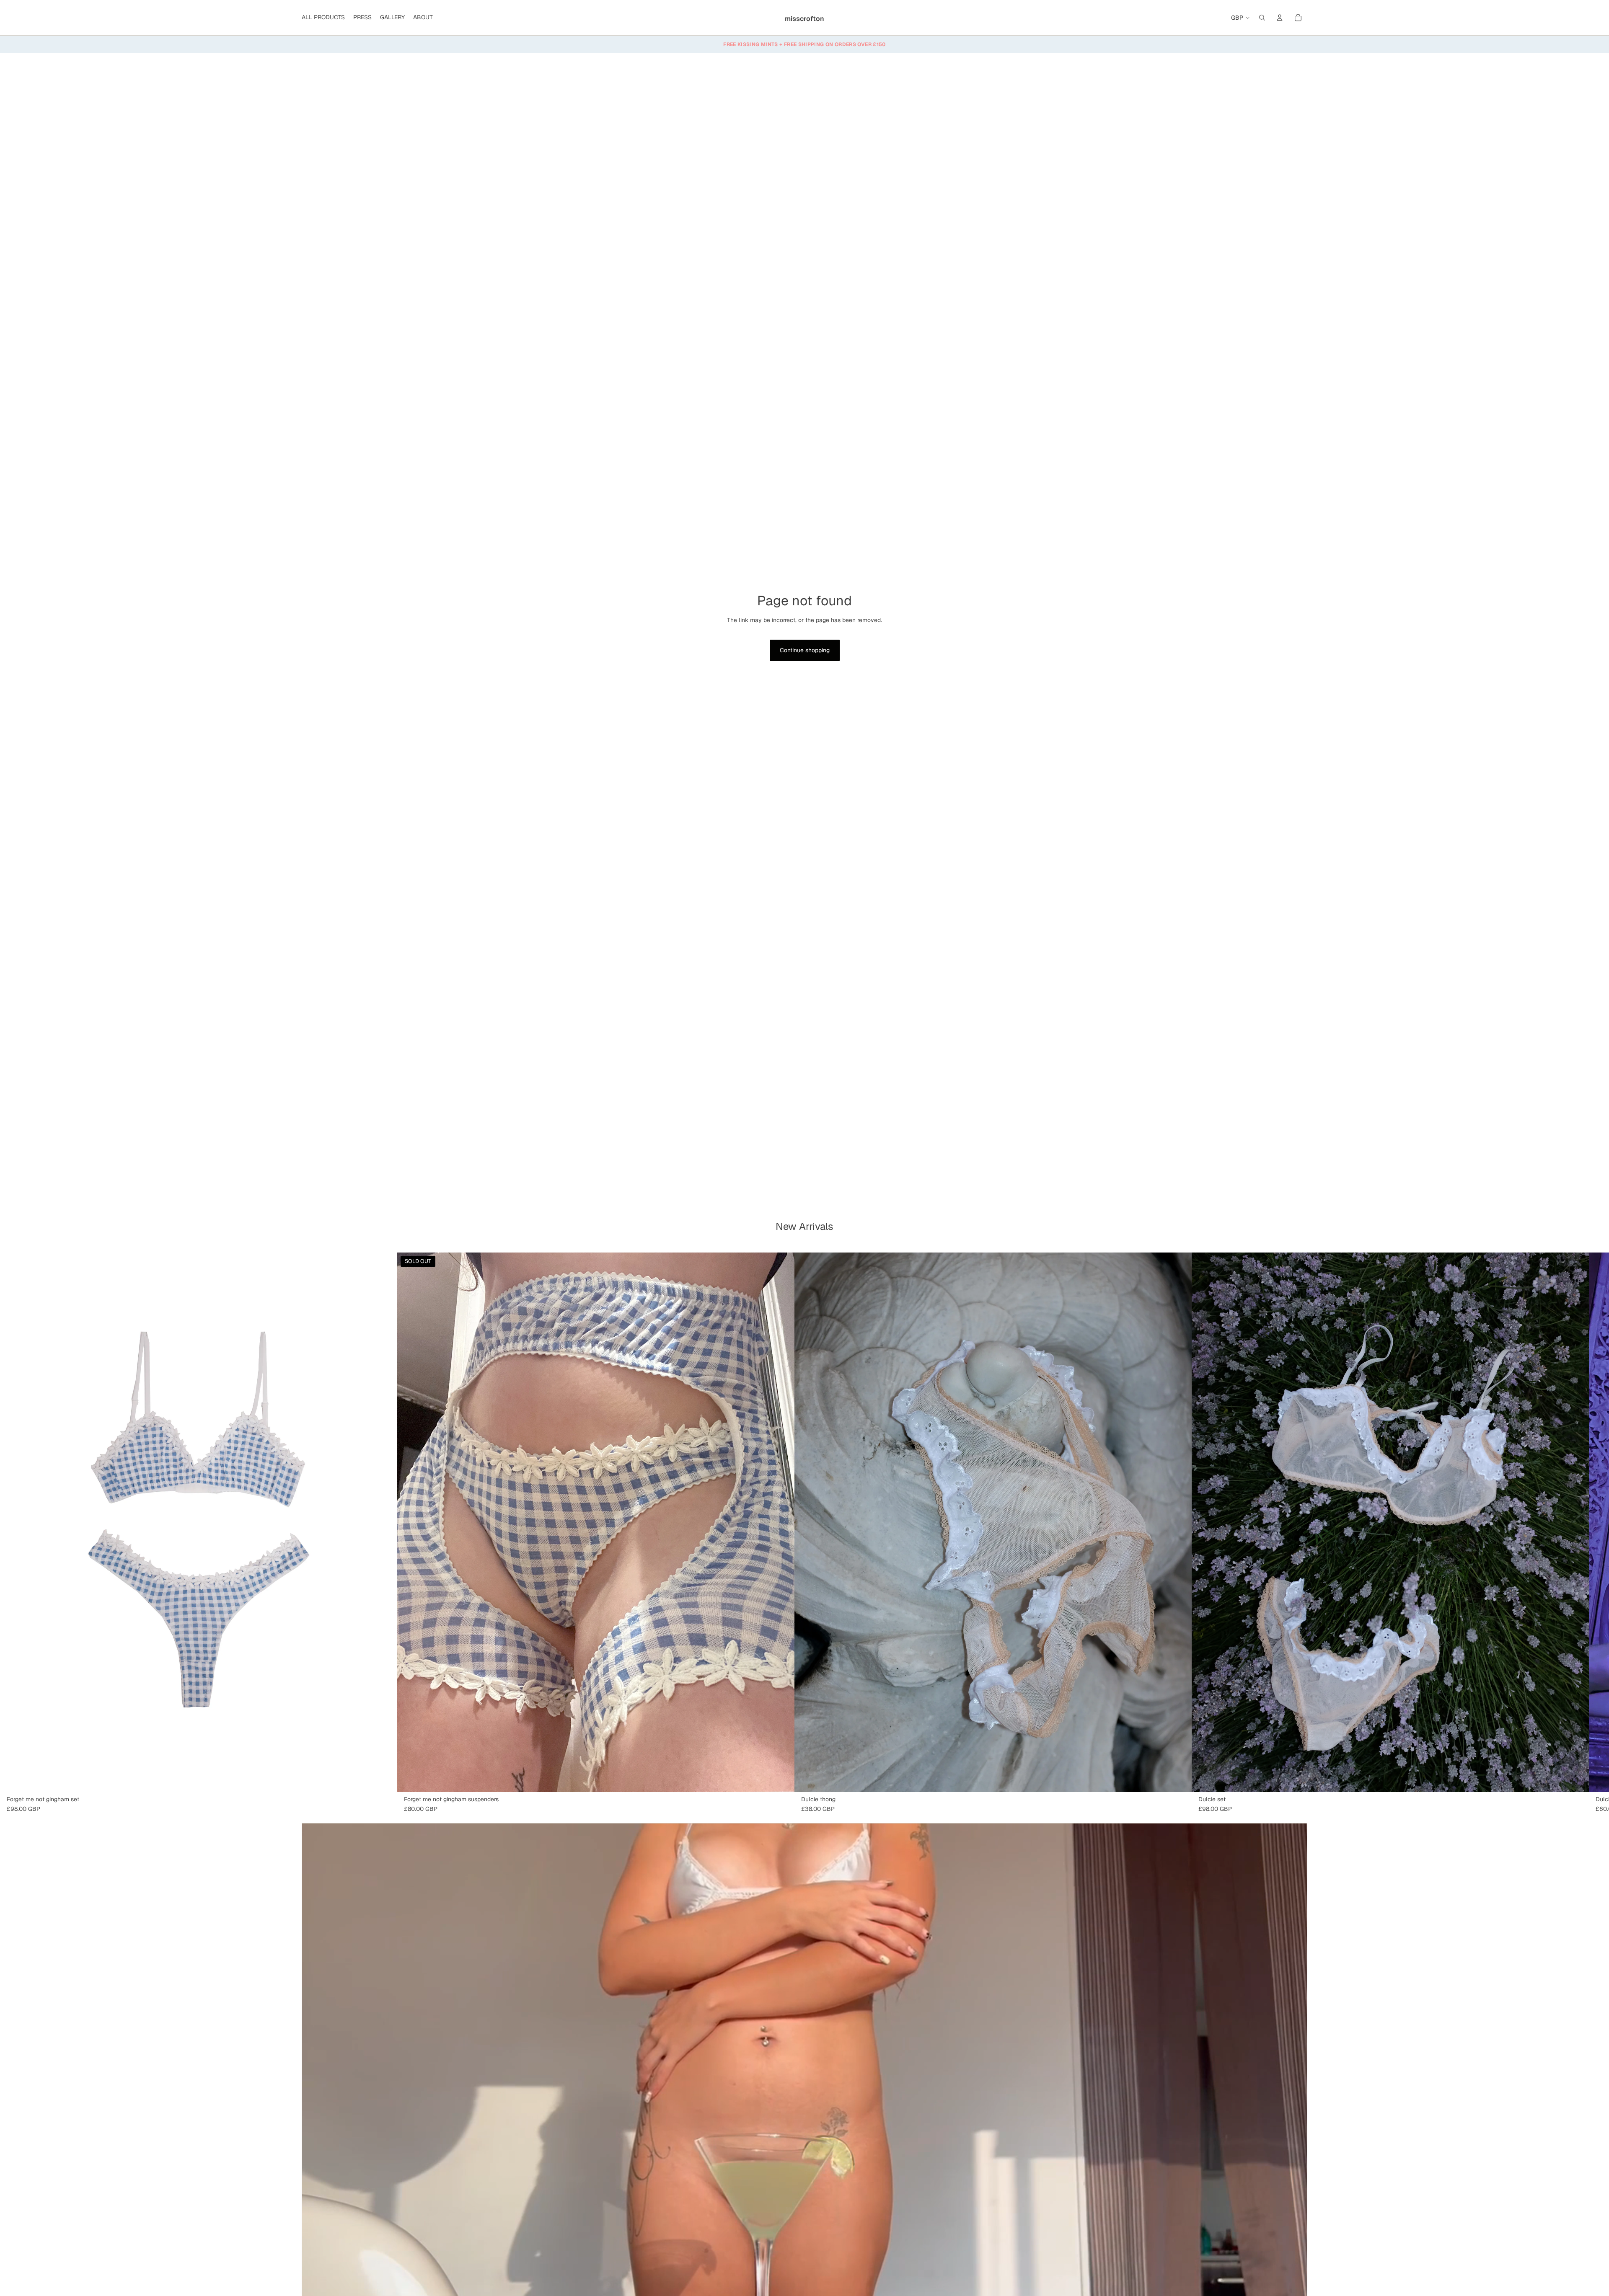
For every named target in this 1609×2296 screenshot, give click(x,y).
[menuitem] (323, 18)
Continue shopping (805, 650)
